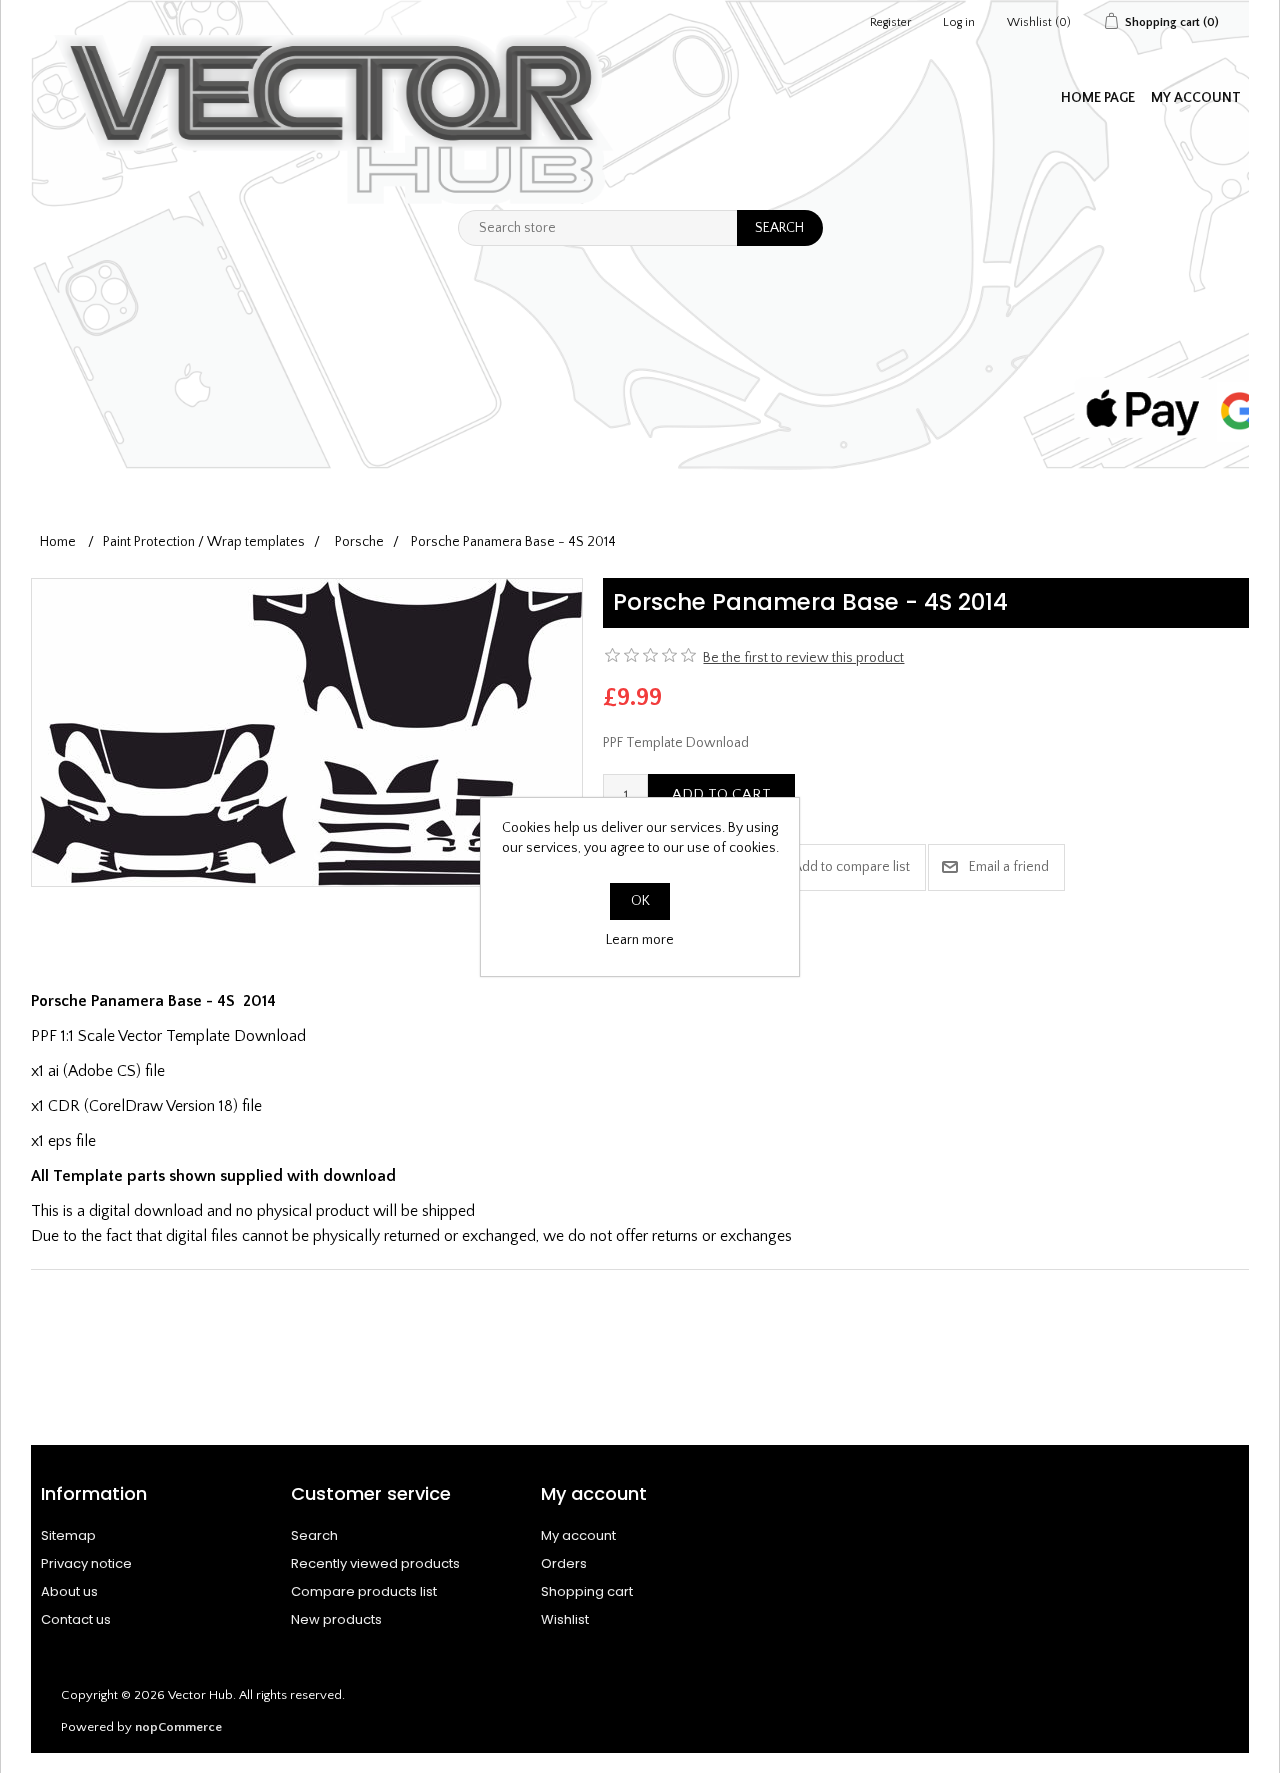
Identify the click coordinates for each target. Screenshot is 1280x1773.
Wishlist (565, 1619)
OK (640, 901)
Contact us (76, 1619)
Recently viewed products (375, 1563)
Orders (564, 1563)
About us (69, 1591)
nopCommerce (178, 1727)
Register (890, 22)
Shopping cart (587, 1591)
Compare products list (364, 1591)
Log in (959, 22)
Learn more (640, 940)
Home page (1098, 98)
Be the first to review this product (803, 658)
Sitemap (68, 1535)
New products (336, 1619)
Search (314, 1535)
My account (1196, 98)
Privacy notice (86, 1563)
